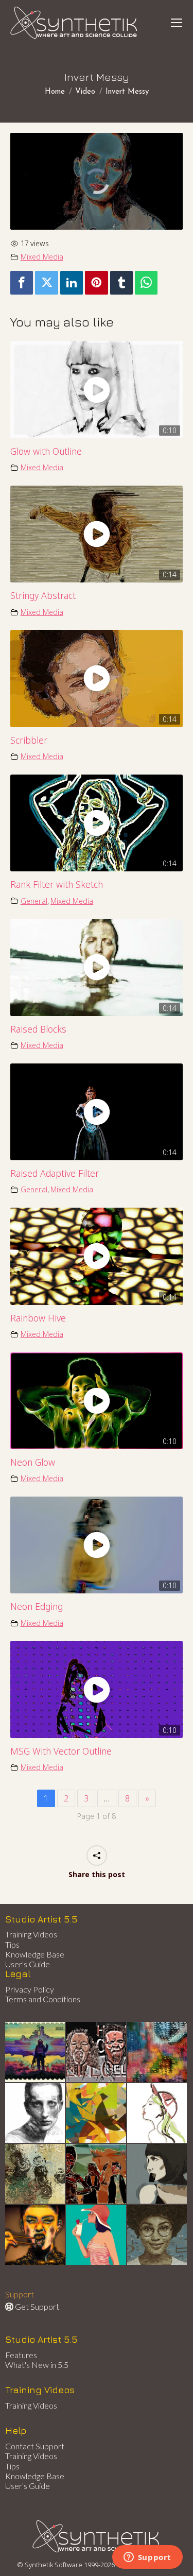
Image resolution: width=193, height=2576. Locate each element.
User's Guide (28, 1964)
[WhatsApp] (146, 283)
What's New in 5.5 (37, 2365)
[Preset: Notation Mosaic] (157, 2235)
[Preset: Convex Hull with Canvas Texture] (157, 2174)
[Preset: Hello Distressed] (96, 2052)
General (34, 901)
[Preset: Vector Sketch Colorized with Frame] (36, 2235)
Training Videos (31, 1934)
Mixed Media (42, 257)
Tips (12, 1944)
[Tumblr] (121, 283)
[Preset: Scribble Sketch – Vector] (36, 2114)
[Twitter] (46, 283)
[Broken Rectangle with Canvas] (96, 2114)
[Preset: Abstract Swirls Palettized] (36, 2174)
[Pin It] (96, 283)
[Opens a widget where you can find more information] (147, 2558)
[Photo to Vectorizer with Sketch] (96, 2235)
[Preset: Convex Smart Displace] (157, 2052)
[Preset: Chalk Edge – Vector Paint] (157, 2114)
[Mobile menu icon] (177, 23)
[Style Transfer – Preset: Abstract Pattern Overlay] (96, 2174)
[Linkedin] (72, 283)
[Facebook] (22, 283)
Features (21, 2355)
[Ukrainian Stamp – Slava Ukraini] (36, 2052)
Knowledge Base (35, 1954)
